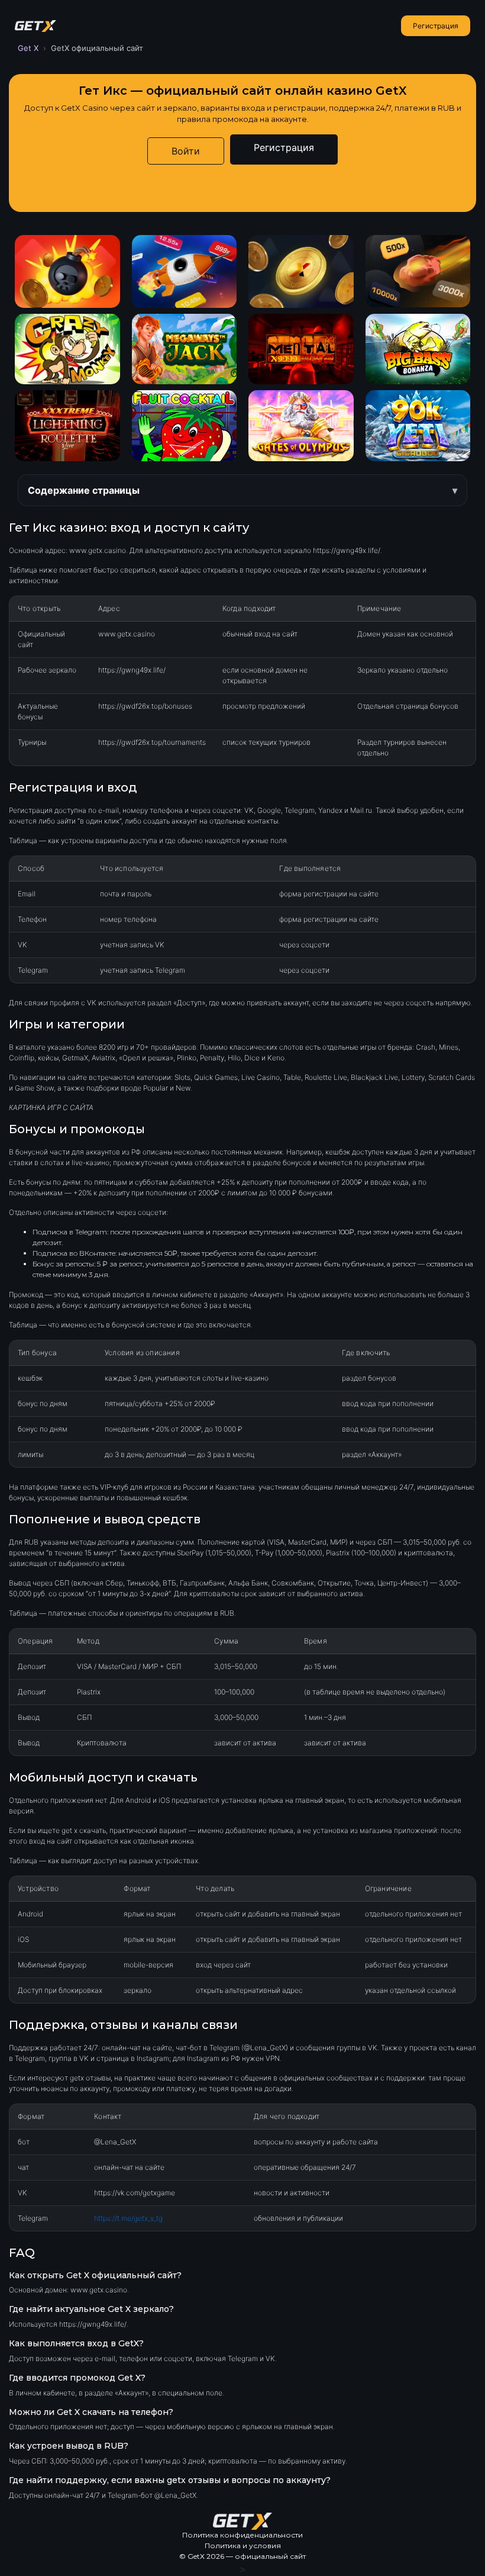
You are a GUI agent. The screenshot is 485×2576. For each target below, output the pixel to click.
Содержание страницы (84, 490)
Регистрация (436, 26)
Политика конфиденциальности (242, 2535)
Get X (28, 48)
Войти (186, 151)
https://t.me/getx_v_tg (128, 2218)
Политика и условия (243, 2546)
